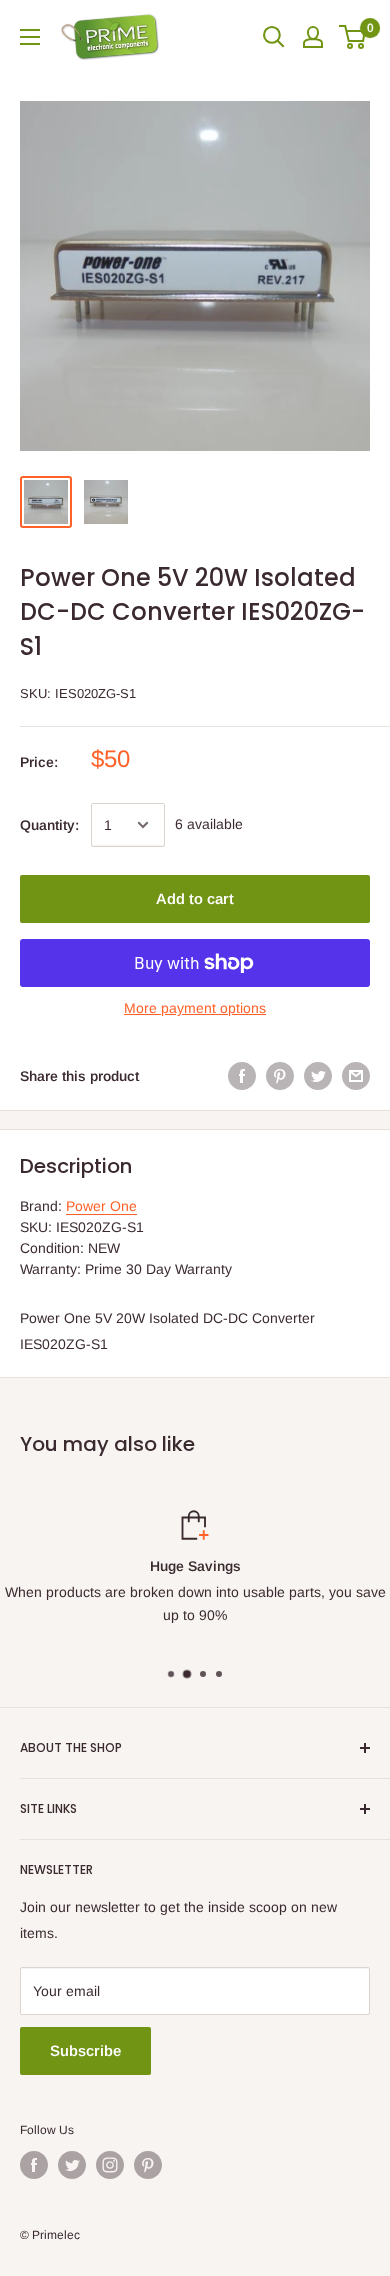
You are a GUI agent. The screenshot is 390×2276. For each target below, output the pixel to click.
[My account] (313, 37)
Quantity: (49, 825)
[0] (353, 37)
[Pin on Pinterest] (280, 1076)
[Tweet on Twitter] (318, 1076)
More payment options (195, 1008)
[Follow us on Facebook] (34, 2165)
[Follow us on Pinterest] (148, 2165)
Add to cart (195, 898)
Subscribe (85, 2050)
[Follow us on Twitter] (72, 2165)
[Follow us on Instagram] (110, 2165)
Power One (101, 1206)
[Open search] (274, 37)
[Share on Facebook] (242, 1076)
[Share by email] (356, 1076)
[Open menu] (30, 37)
